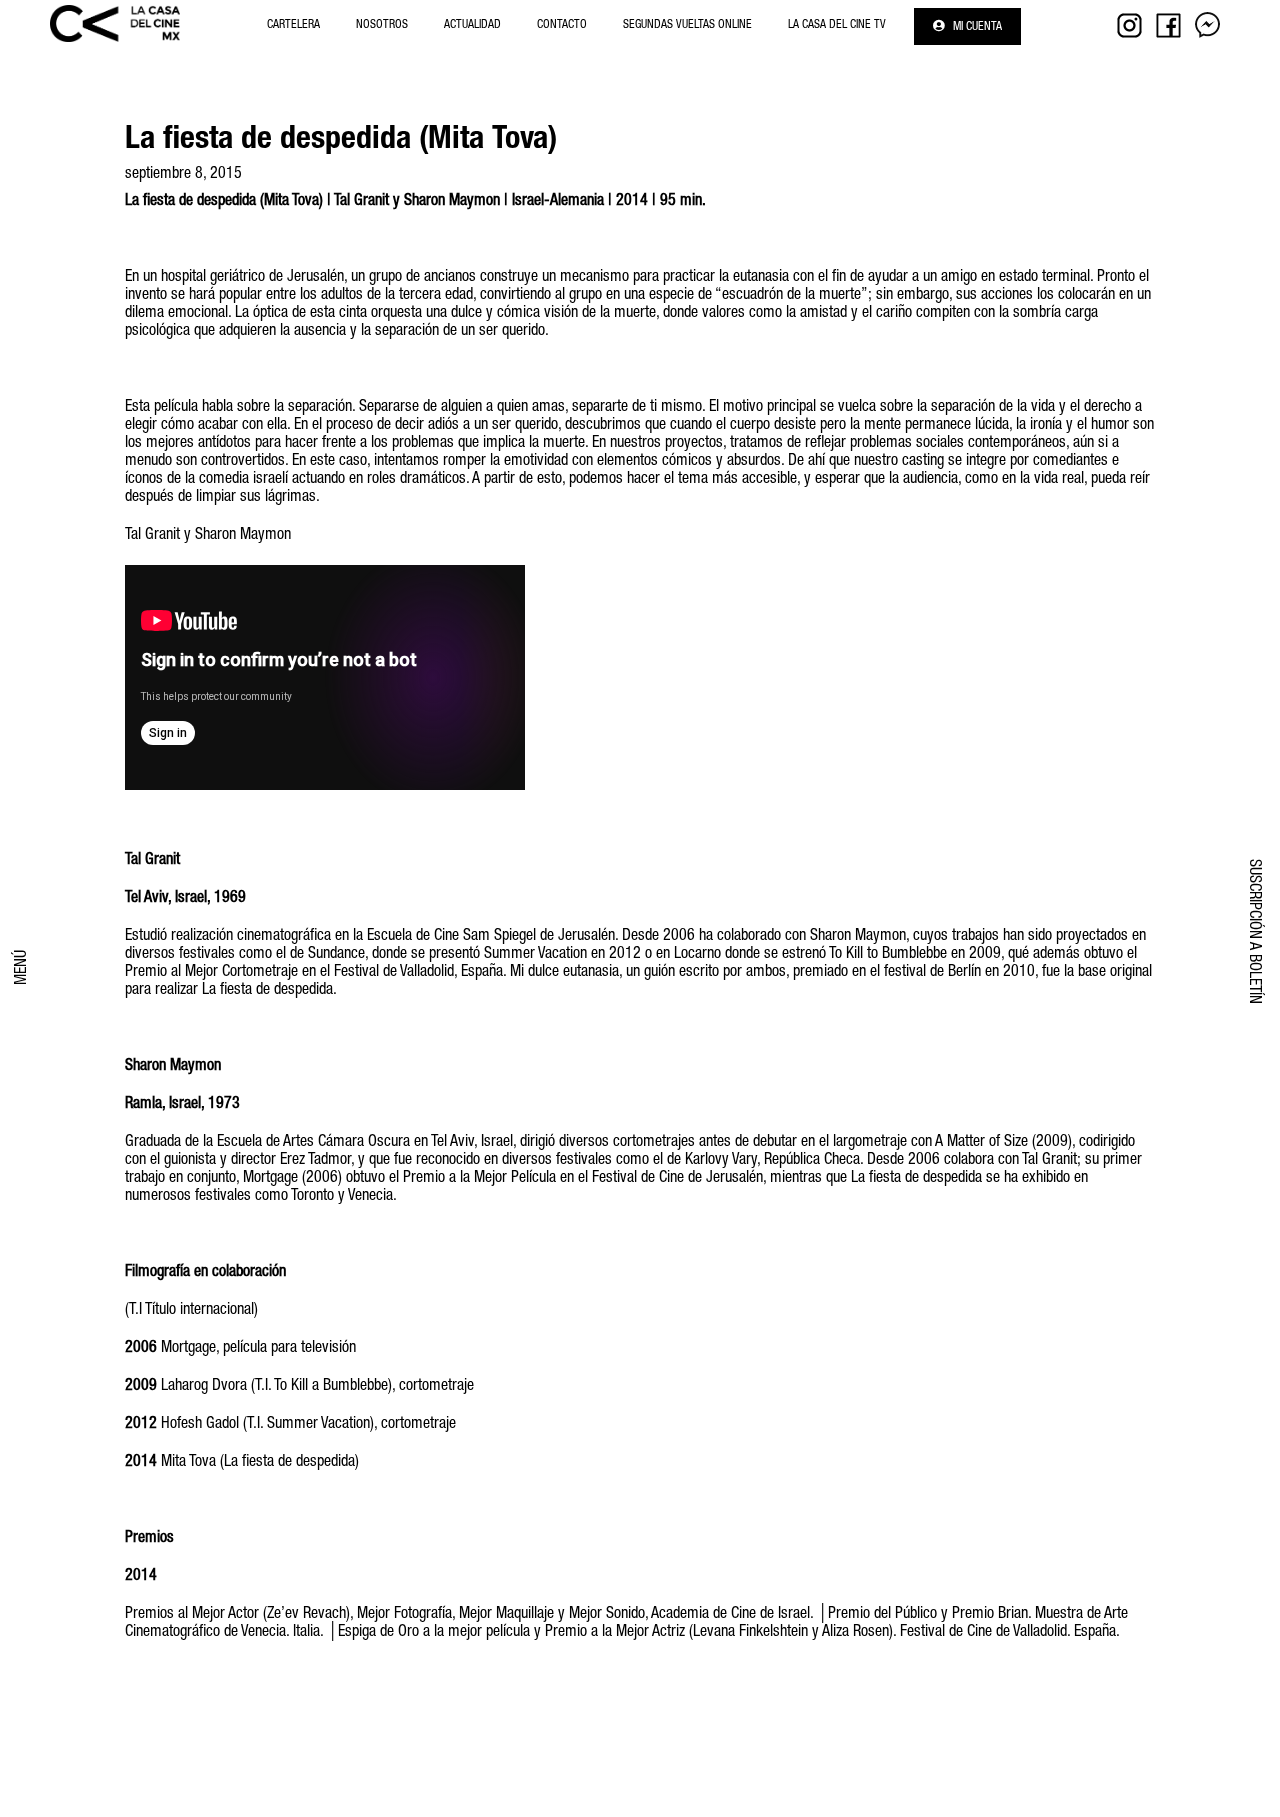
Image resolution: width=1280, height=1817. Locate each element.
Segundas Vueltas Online (687, 25)
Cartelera (293, 25)
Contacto (562, 25)
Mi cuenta (976, 27)
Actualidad (472, 25)
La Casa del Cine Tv (837, 25)
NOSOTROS (382, 25)
